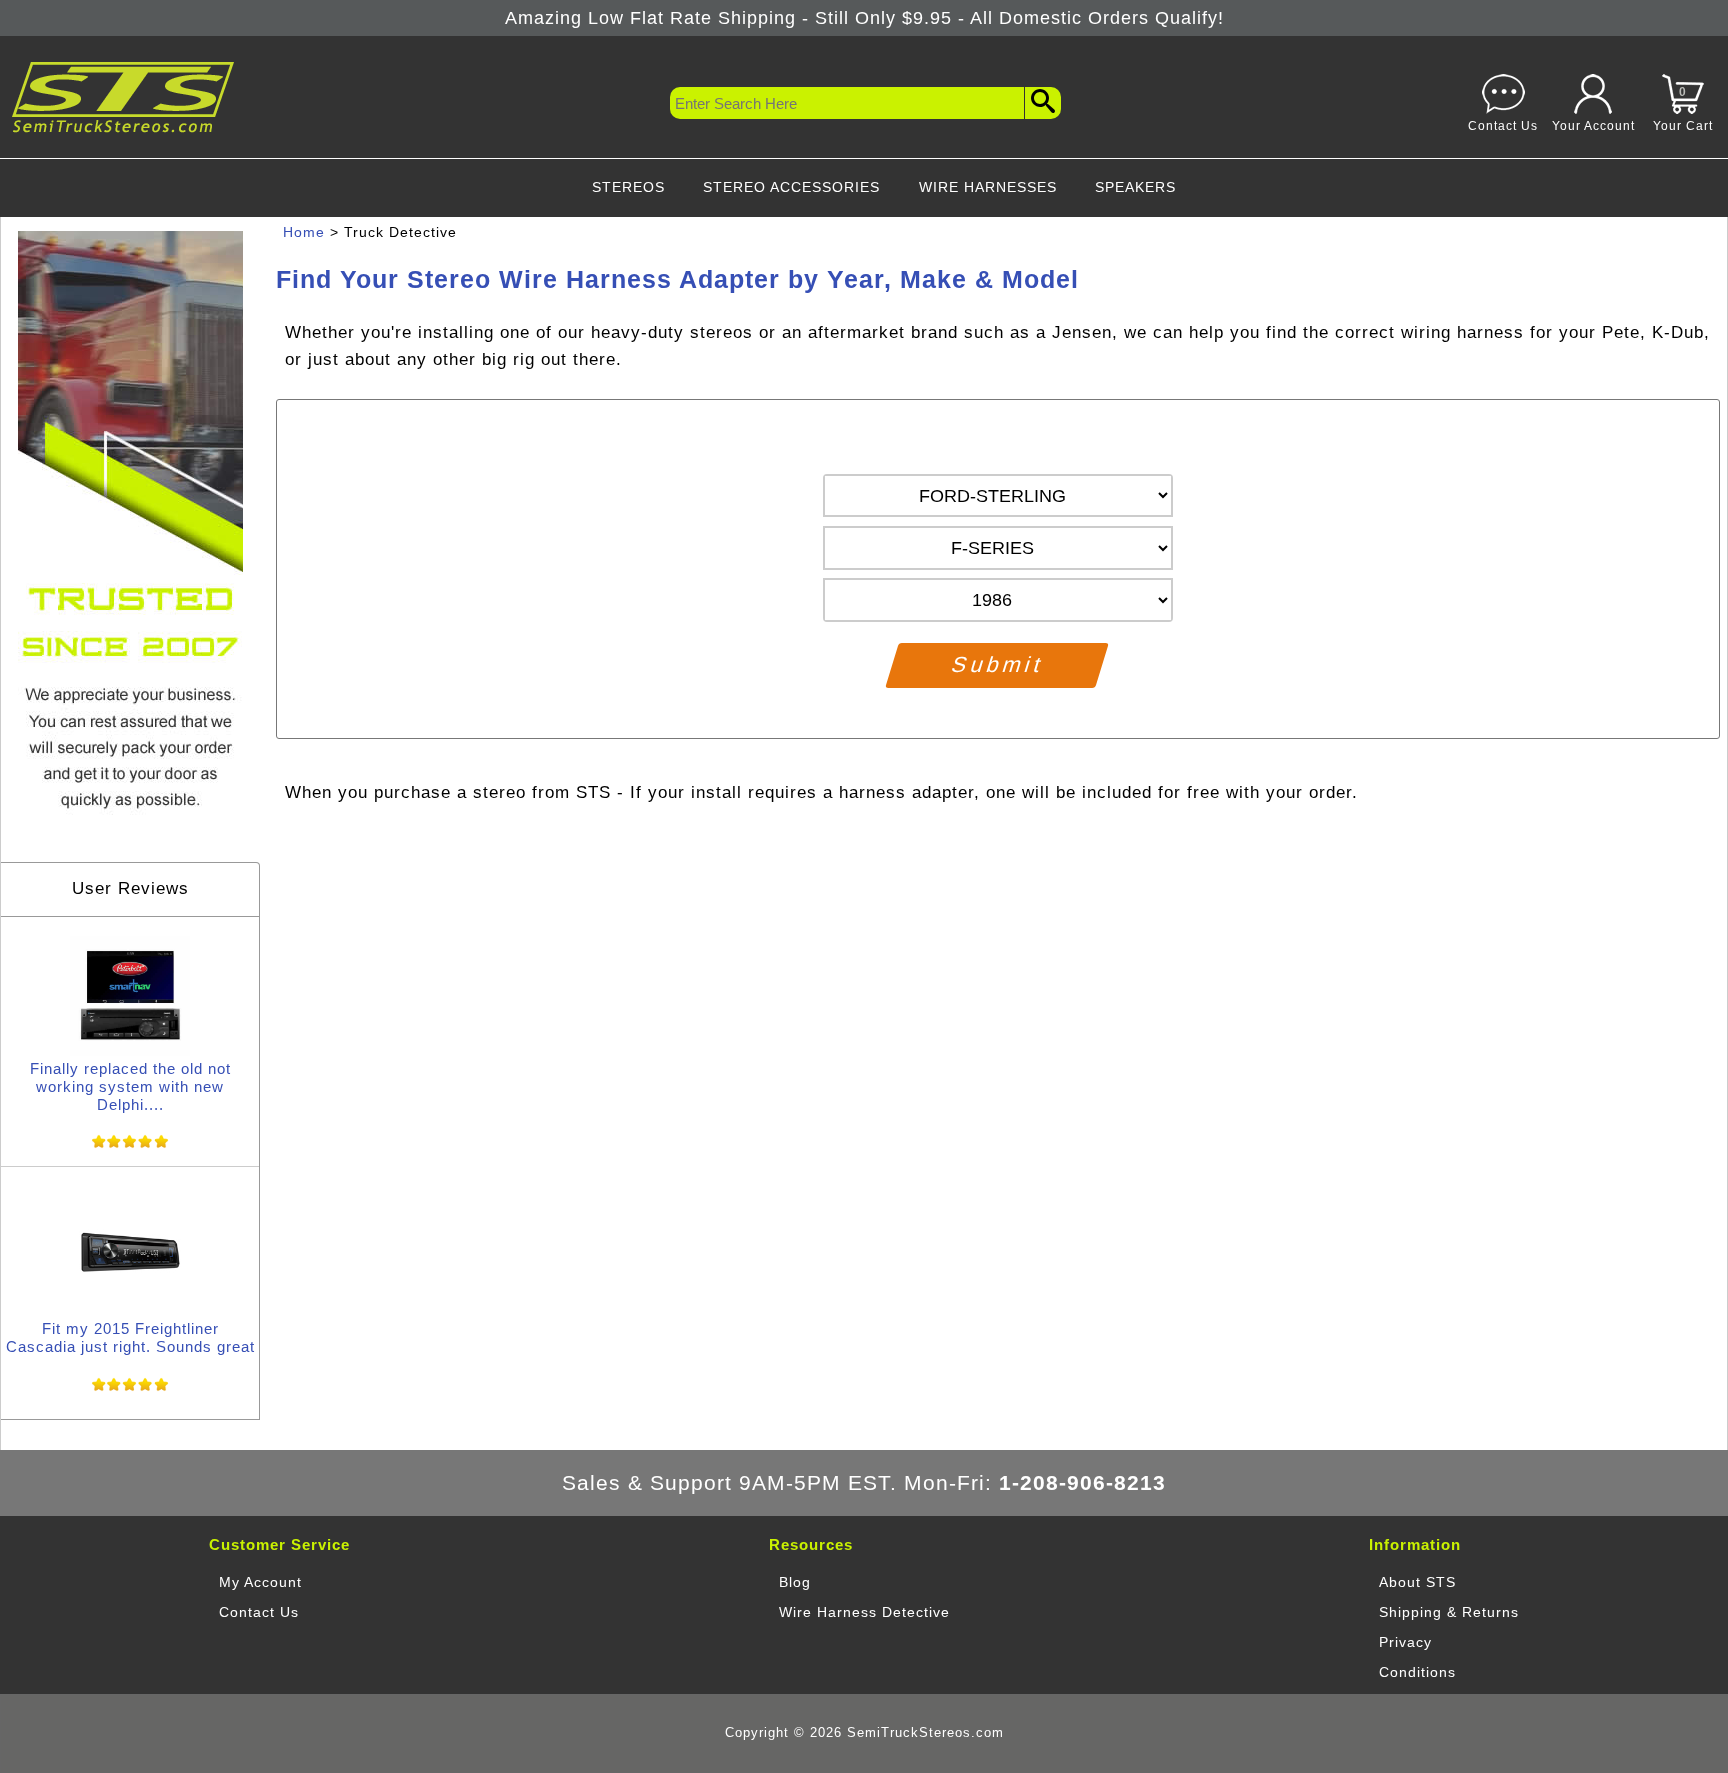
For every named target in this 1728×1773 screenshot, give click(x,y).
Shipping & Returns (1449, 1612)
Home (304, 232)
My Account (260, 1582)
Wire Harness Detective (864, 1612)
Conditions (1417, 1672)
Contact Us (1503, 125)
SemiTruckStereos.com (925, 1733)
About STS (1417, 1582)
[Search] (1043, 103)
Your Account (1593, 125)
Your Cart (1683, 108)
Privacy (1405, 1642)
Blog (795, 1582)
